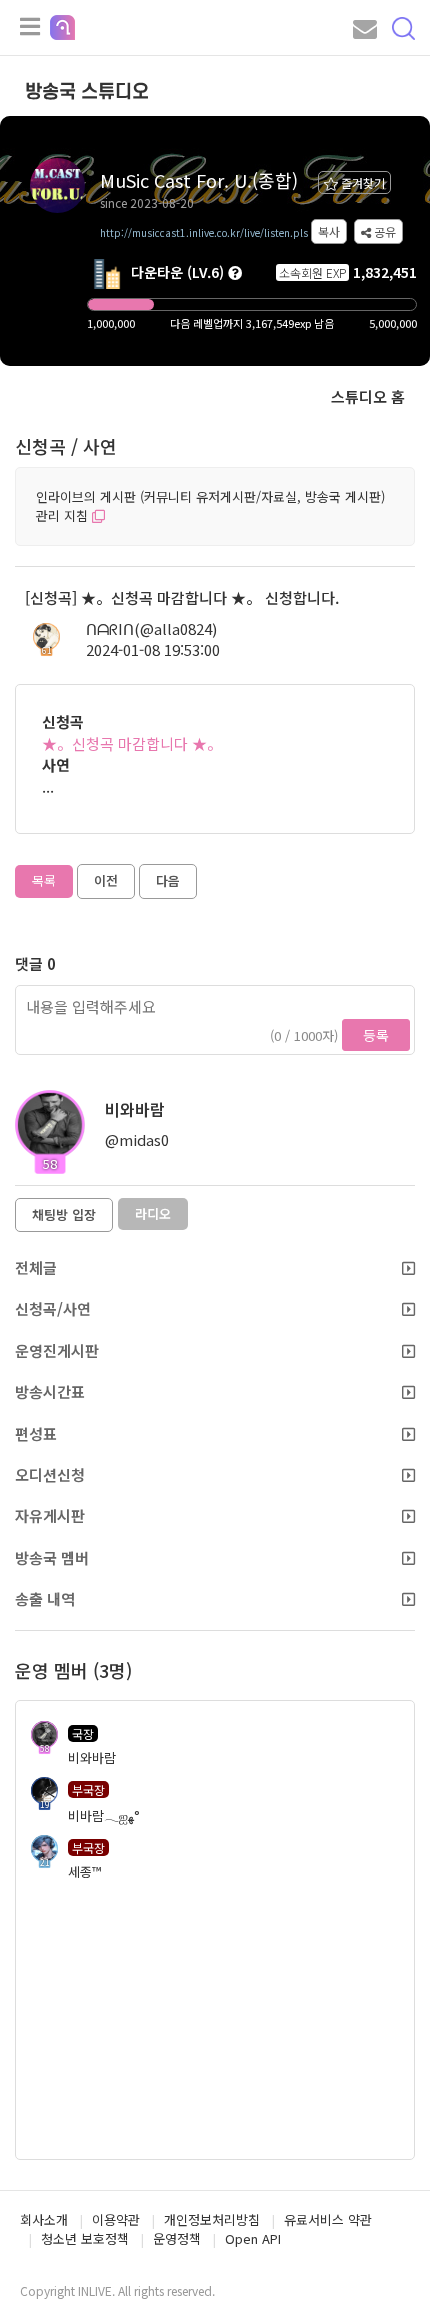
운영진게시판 (57, 1350)
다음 (168, 880)
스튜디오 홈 (368, 396)
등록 (376, 1035)
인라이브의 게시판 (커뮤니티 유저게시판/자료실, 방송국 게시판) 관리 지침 (210, 506)
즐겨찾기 (361, 182)
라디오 (153, 1213)
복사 (329, 231)
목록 (44, 880)
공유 (383, 231)
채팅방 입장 (64, 1214)
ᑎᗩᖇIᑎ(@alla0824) (151, 628)
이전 (106, 880)
